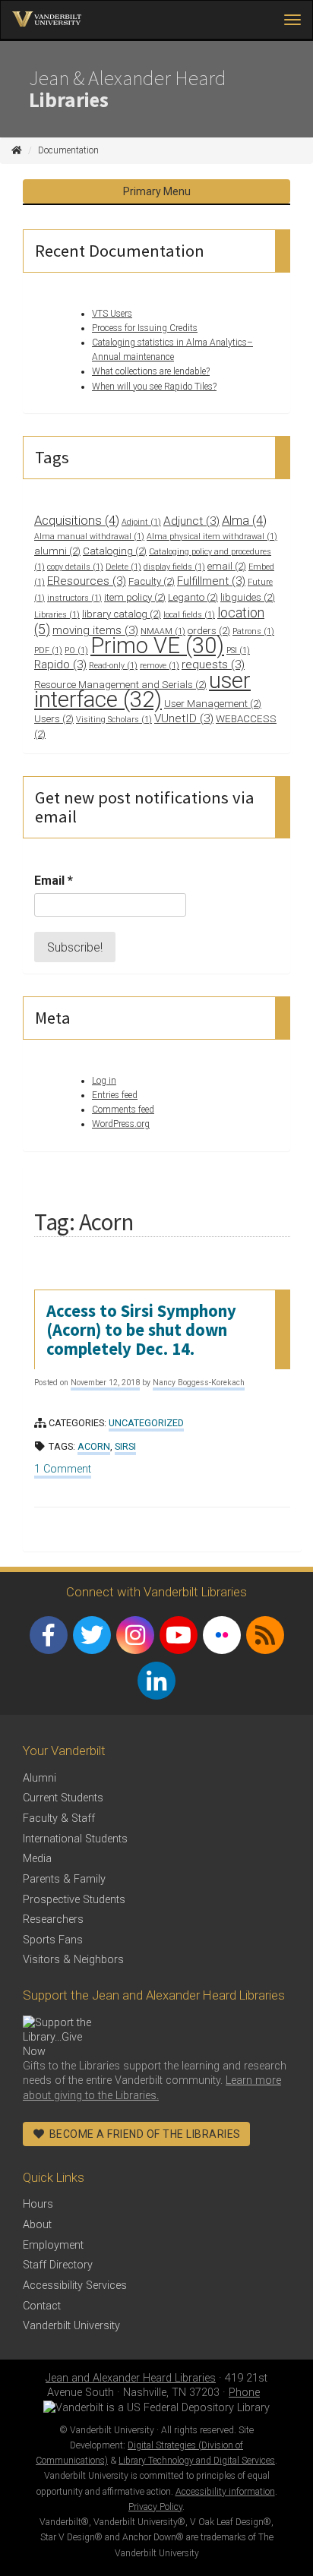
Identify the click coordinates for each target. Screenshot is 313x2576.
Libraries (57, 615)
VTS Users (112, 314)
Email (54, 881)
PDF (48, 650)
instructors (74, 598)
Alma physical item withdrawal (212, 537)
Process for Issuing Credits (145, 328)
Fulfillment (211, 581)
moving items (95, 630)
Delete (123, 567)
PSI (238, 650)
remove (160, 666)
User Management (213, 704)
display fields (174, 567)
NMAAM (163, 631)
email (227, 566)
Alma (244, 520)
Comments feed (123, 1110)
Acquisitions (77, 520)
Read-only (113, 666)
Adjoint (141, 522)
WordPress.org (121, 1124)
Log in (104, 1081)
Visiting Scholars (114, 720)
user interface (142, 690)
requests (213, 665)
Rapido (60, 665)
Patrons (253, 631)
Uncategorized (146, 1423)
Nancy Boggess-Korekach (199, 1383)
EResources (87, 581)
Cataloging (115, 551)
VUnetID (184, 718)
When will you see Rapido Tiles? (154, 387)
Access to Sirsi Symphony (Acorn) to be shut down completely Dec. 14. (141, 1330)
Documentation (68, 150)
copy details (75, 567)
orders (209, 631)
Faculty (152, 581)
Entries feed (115, 1095)
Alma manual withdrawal (89, 537)
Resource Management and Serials (120, 685)
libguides (248, 597)
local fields (189, 615)
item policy (135, 597)
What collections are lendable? (151, 371)
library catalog (122, 614)
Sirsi (125, 1446)
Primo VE (157, 646)
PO (76, 650)
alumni (57, 551)
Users (54, 719)
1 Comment (63, 1471)
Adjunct (191, 521)
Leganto (193, 597)
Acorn (94, 1446)
